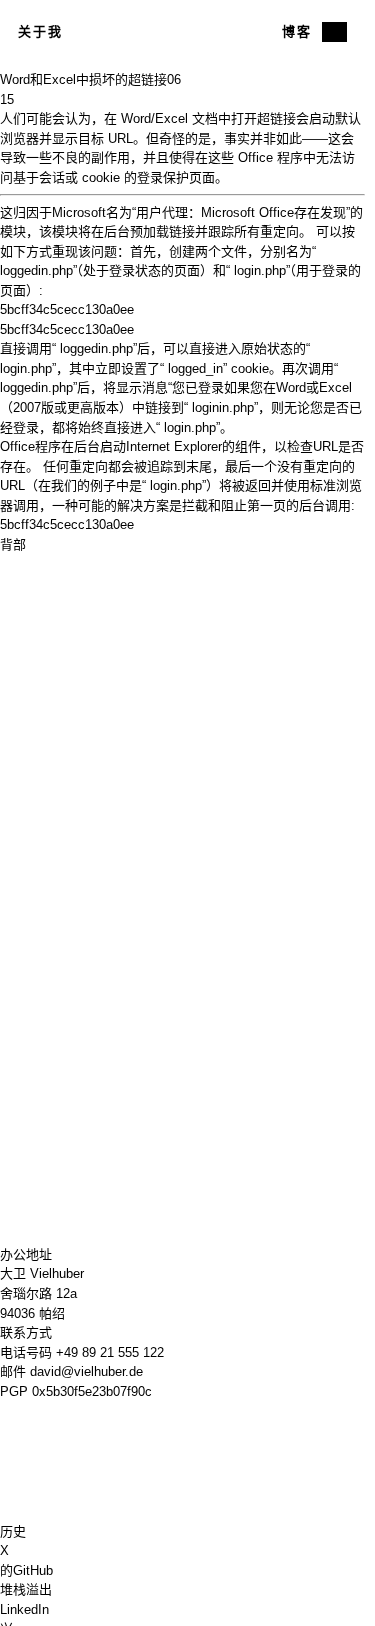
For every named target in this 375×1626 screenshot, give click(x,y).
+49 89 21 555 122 (110, 1352)
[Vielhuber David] (182, 32)
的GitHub (26, 1570)
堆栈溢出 (26, 1589)
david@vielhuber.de (86, 1371)
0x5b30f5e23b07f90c (92, 1391)
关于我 (40, 31)
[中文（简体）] (334, 32)
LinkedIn (24, 1609)
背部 (13, 544)
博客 (297, 31)
